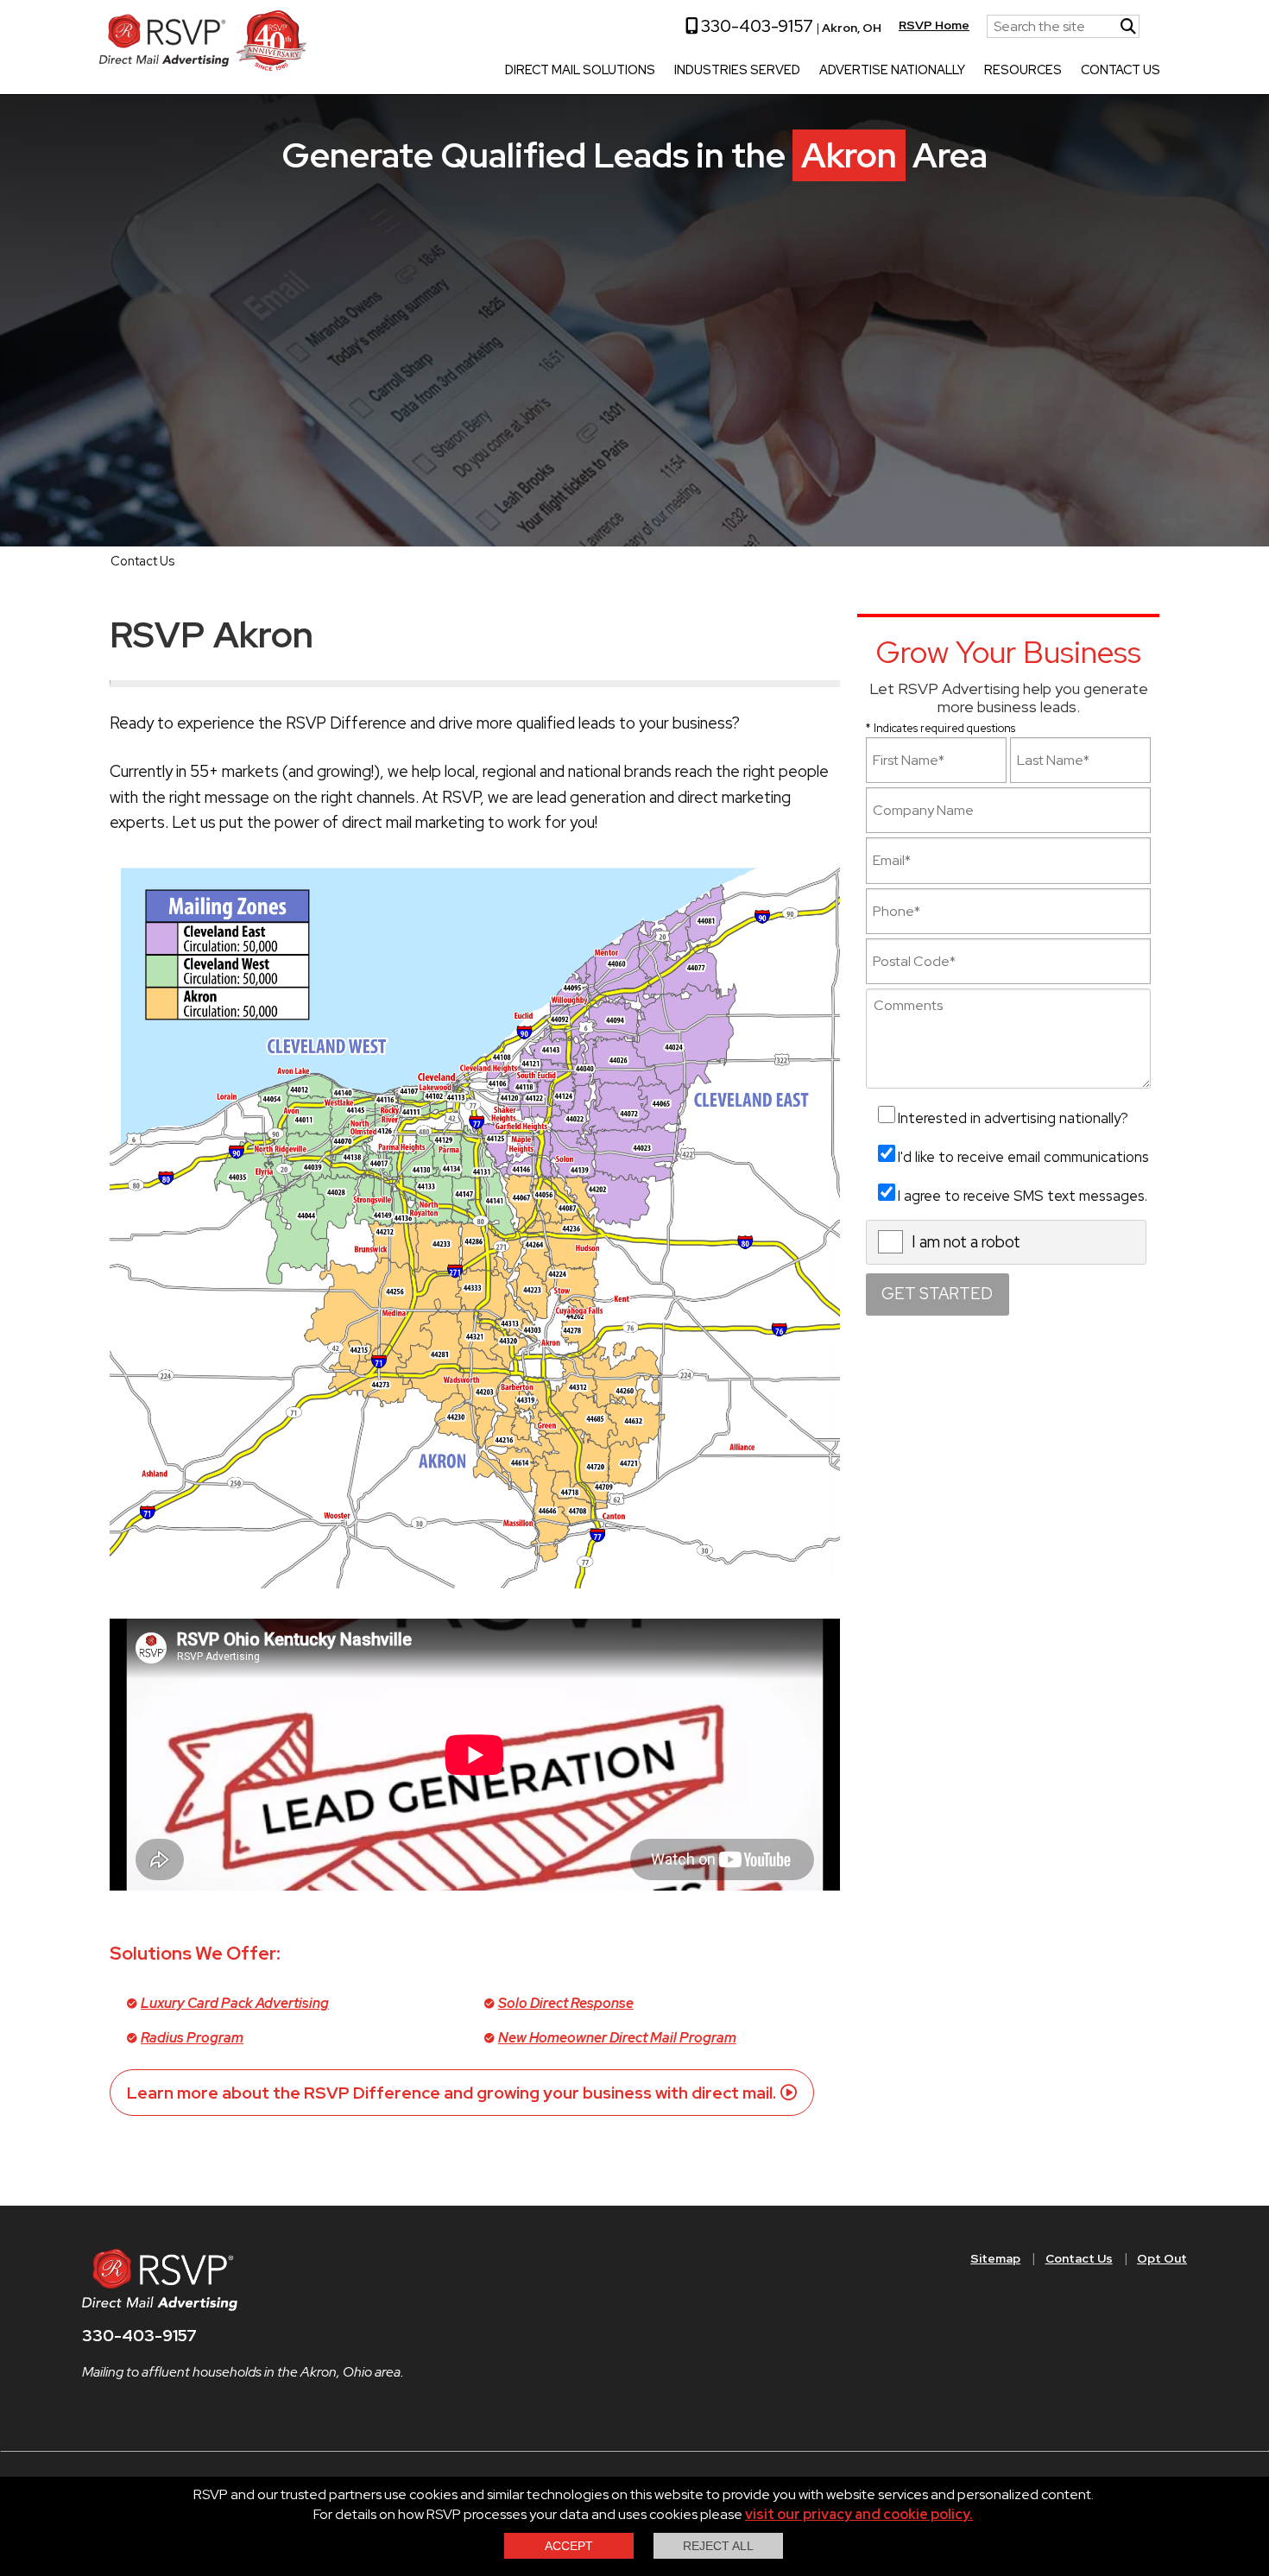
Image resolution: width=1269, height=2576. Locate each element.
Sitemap (995, 2258)
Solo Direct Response (566, 2003)
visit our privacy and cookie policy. (859, 2514)
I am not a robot (966, 1242)
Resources (1023, 71)
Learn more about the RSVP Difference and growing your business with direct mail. (451, 2093)
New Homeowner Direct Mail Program (617, 2038)
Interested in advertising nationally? (1013, 1118)
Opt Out (1162, 2258)
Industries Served (737, 71)
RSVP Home (934, 25)
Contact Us (1121, 71)
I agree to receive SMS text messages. (1023, 1196)
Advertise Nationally (892, 71)
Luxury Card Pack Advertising (235, 2003)
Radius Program (192, 2038)
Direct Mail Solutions (580, 71)
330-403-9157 (755, 26)
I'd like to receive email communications (1023, 1157)
